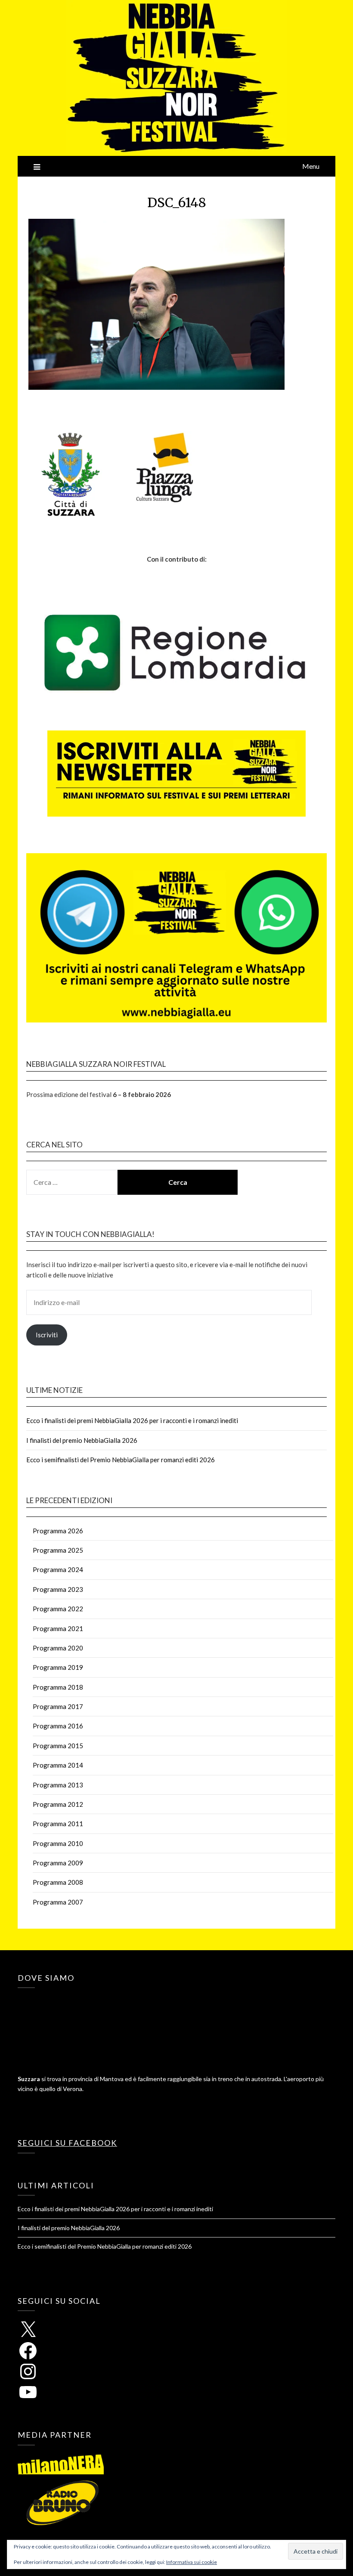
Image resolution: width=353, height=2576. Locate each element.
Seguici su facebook (67, 2143)
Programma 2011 (58, 1824)
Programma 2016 (58, 1726)
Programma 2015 (58, 1746)
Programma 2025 (58, 1550)
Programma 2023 (58, 1589)
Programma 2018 (58, 1687)
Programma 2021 (58, 1628)
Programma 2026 (58, 1531)
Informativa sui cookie (192, 2562)
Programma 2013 (58, 1785)
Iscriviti (47, 1335)
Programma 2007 (58, 1902)
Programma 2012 (58, 1804)
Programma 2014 (58, 1765)
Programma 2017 (58, 1706)
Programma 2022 (58, 1609)
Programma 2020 (58, 1648)
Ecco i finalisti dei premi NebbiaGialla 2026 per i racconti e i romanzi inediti (132, 1420)
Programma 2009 (58, 1863)
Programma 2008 (58, 1882)
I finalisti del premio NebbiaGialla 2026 (82, 1440)
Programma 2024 (58, 1569)
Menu (311, 166)
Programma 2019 (58, 1667)
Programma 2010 (58, 1843)
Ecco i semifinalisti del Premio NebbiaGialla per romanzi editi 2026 (121, 1460)
